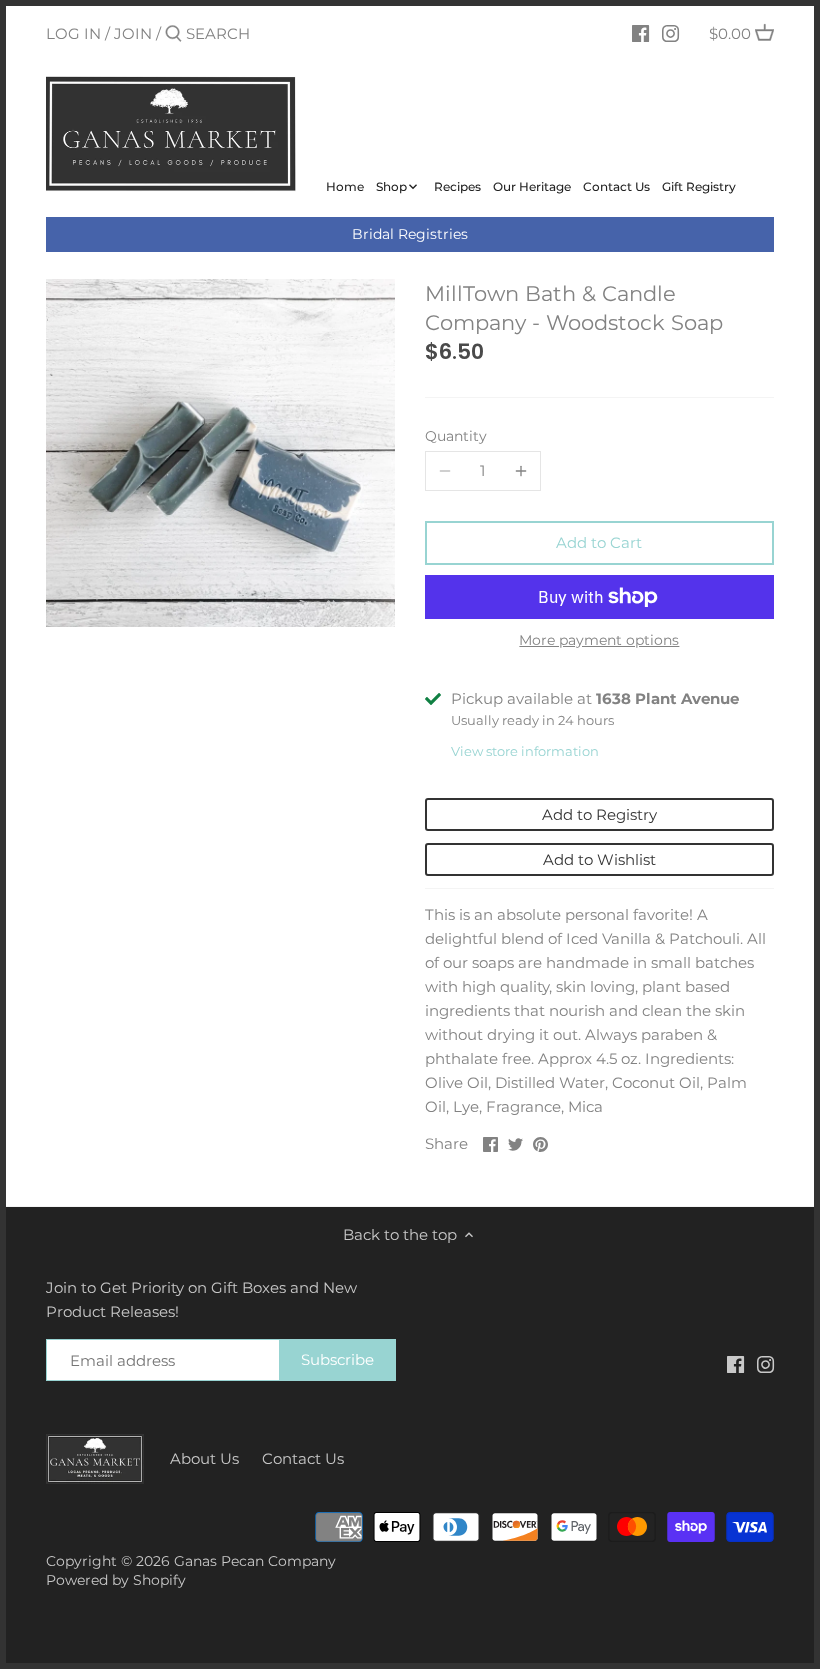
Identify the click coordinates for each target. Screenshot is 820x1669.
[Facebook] (640, 33)
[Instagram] (670, 33)
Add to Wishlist (599, 859)
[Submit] (173, 34)
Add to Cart (599, 542)
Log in (73, 33)
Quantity (456, 436)
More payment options (599, 640)
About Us (204, 1458)
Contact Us (303, 1458)
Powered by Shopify (116, 1580)
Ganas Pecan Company (255, 1561)
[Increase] (521, 471)
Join (133, 33)
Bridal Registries (410, 234)
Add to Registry (599, 814)
